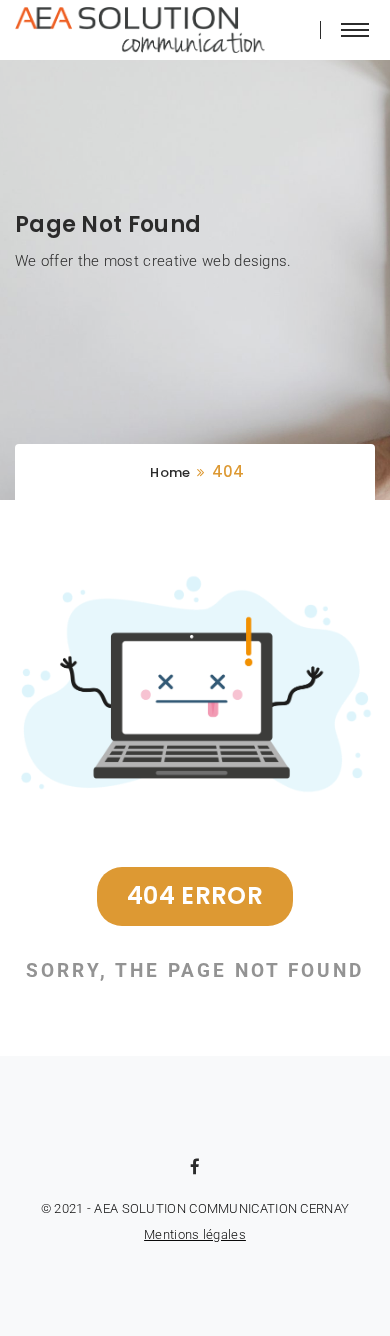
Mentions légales (195, 1234)
